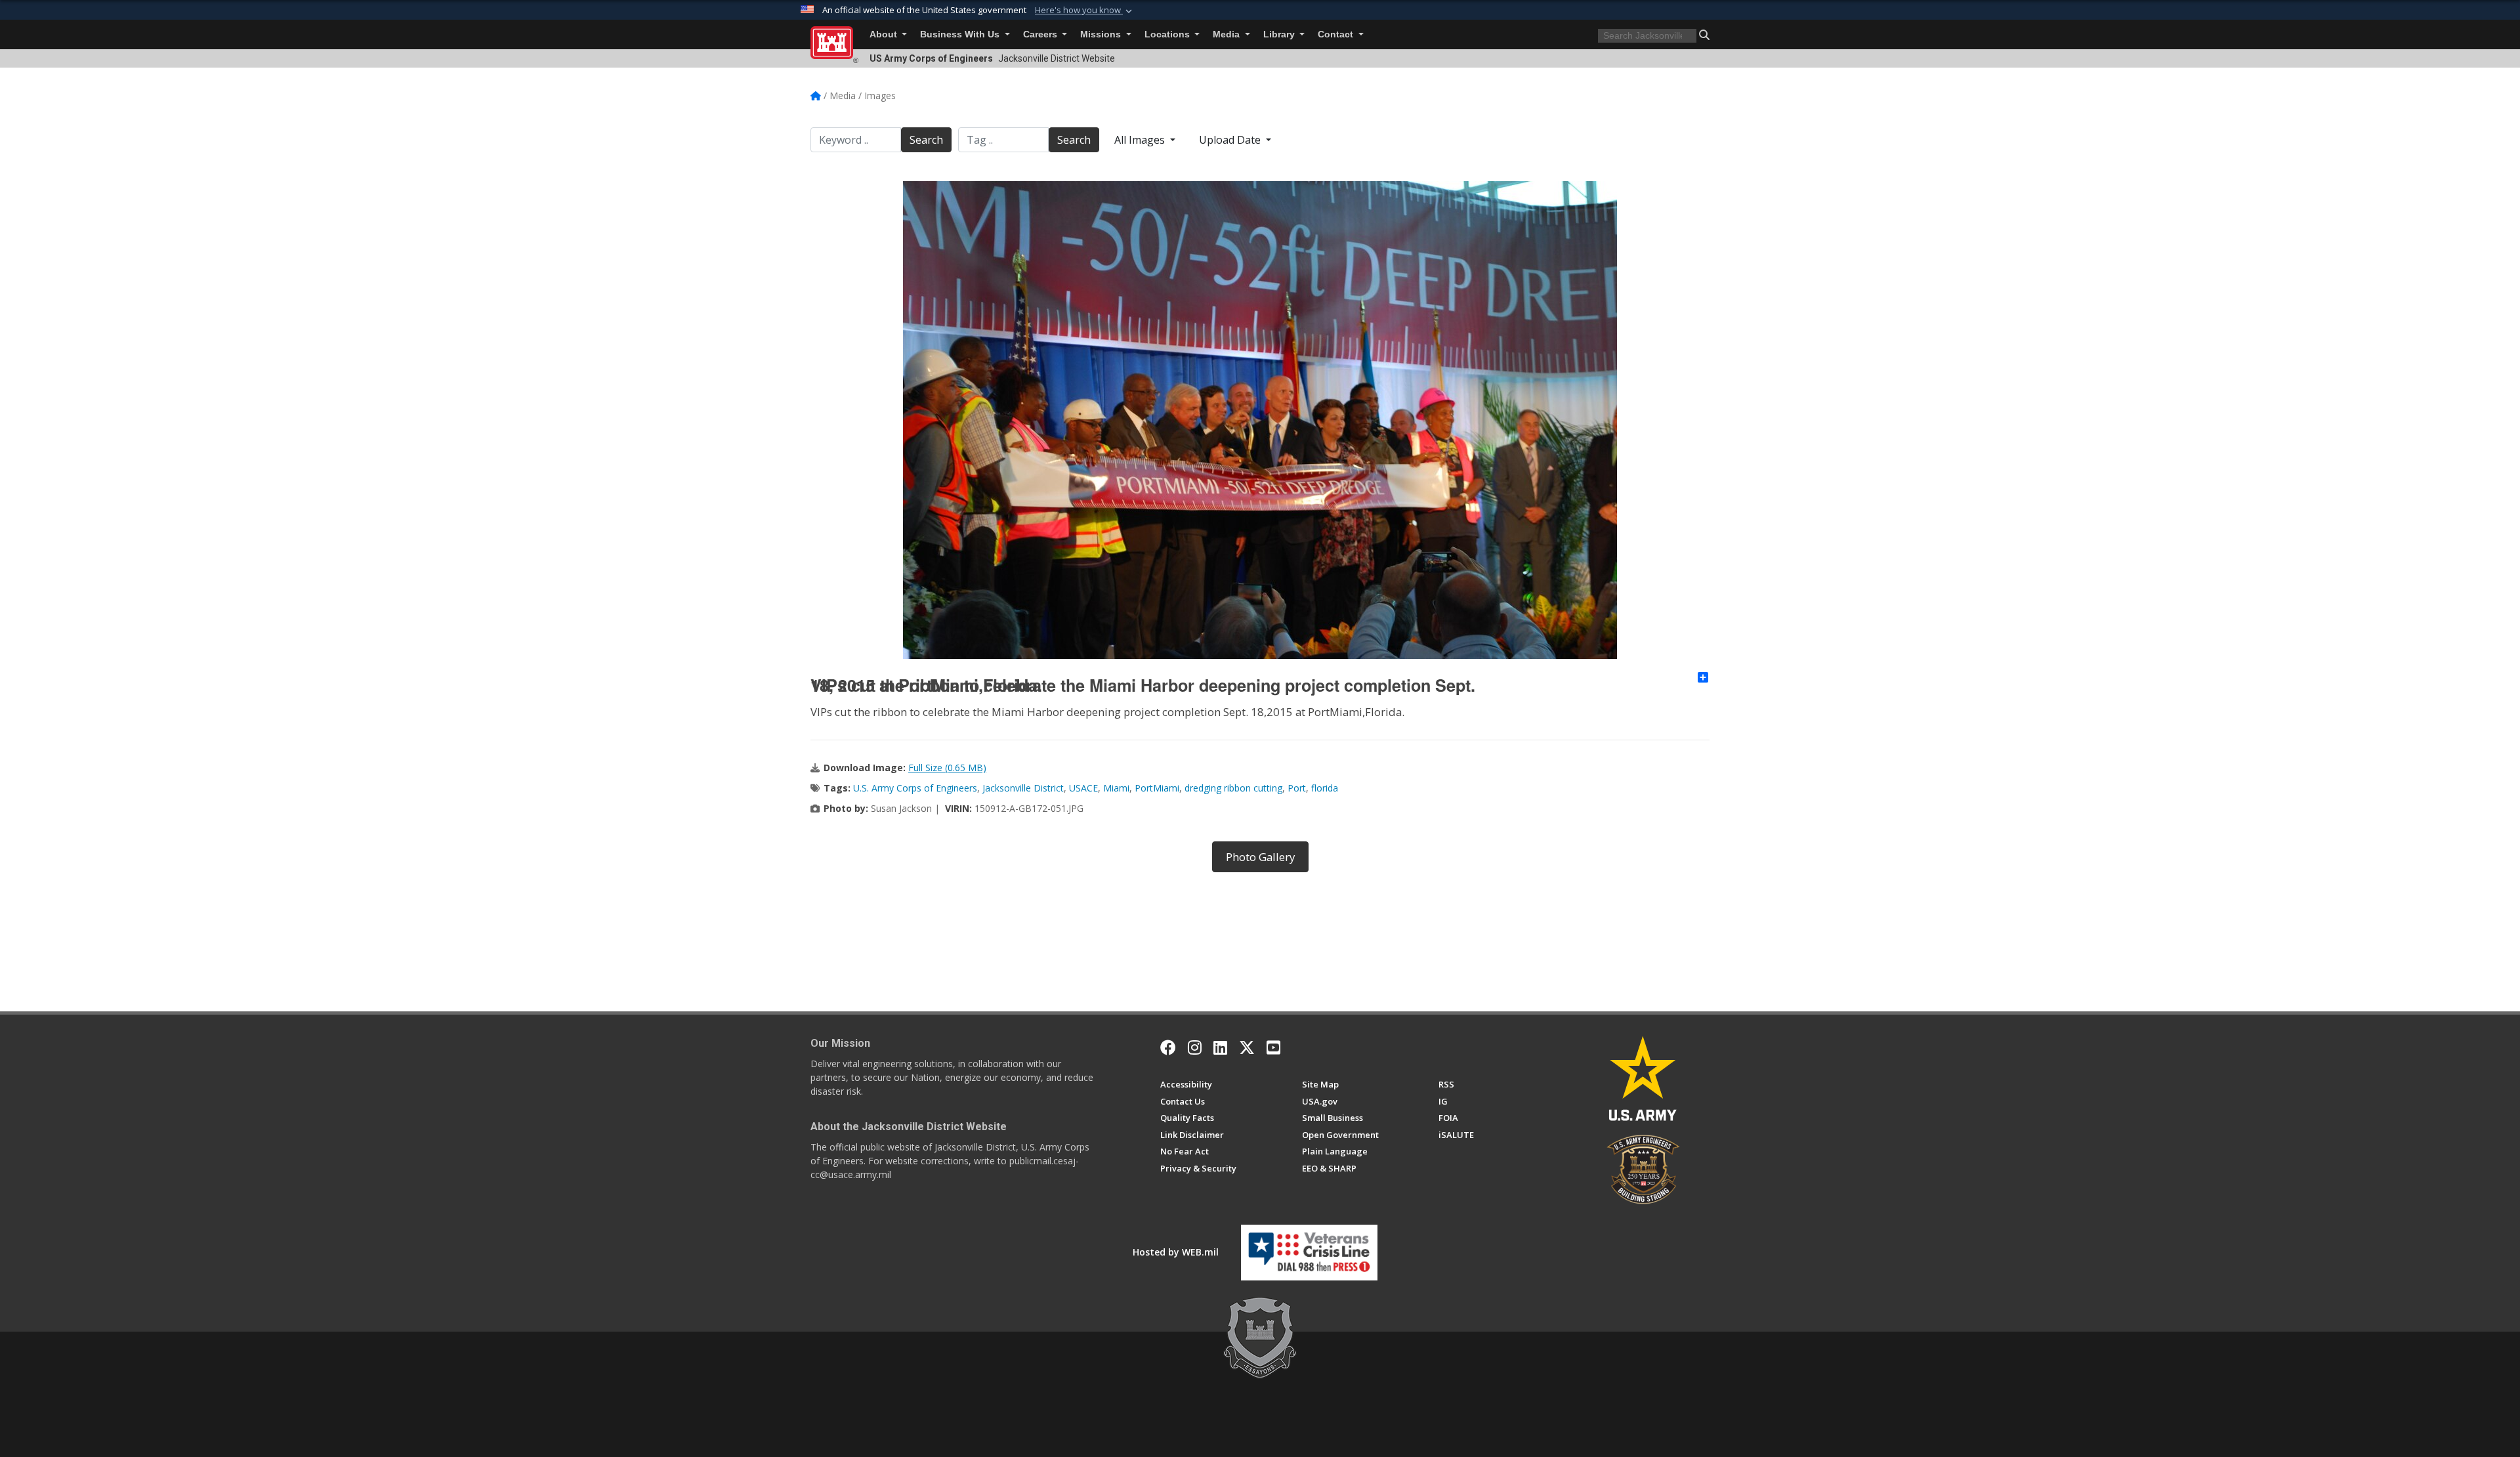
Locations (1168, 34)
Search (926, 140)
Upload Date (1231, 140)
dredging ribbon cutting (1233, 788)
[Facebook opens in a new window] (1168, 1047)
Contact (1337, 34)
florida (1325, 788)
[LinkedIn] (1220, 1047)
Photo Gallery (1260, 857)
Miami (1116, 788)
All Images (1141, 140)
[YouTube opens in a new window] (1273, 1047)
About (885, 34)
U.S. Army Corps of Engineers (915, 788)
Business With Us (961, 34)
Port (1297, 788)
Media (1228, 34)
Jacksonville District (1023, 788)
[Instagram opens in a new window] (1195, 1047)
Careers (1041, 34)
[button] (1085, 11)
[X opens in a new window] (1247, 1047)
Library (1280, 34)
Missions (1102, 34)
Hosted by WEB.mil (1176, 1252)
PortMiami (1157, 788)
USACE (1083, 788)
